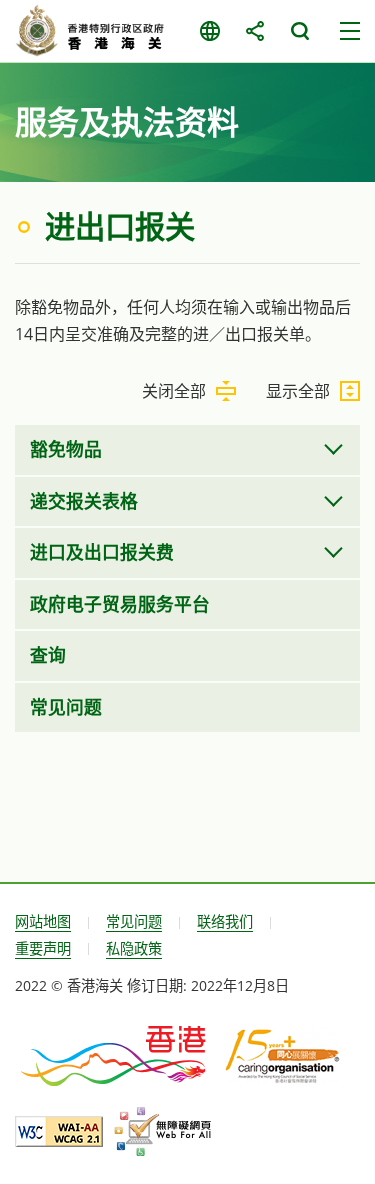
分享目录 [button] (254, 31)
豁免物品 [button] (66, 449)
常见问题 (66, 707)
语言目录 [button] (209, 31)
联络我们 (225, 921)
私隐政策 (134, 948)
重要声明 (43, 948)
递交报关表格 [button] (84, 501)
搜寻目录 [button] (299, 31)
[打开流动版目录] (350, 31)
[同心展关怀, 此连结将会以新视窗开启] (282, 1055)
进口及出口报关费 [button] (102, 552)
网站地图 (43, 921)
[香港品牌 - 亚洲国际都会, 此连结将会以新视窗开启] (115, 1054)
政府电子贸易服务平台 (120, 604)
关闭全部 (174, 391)
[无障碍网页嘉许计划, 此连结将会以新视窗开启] (162, 1132)
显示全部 (298, 391)
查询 (48, 655)
